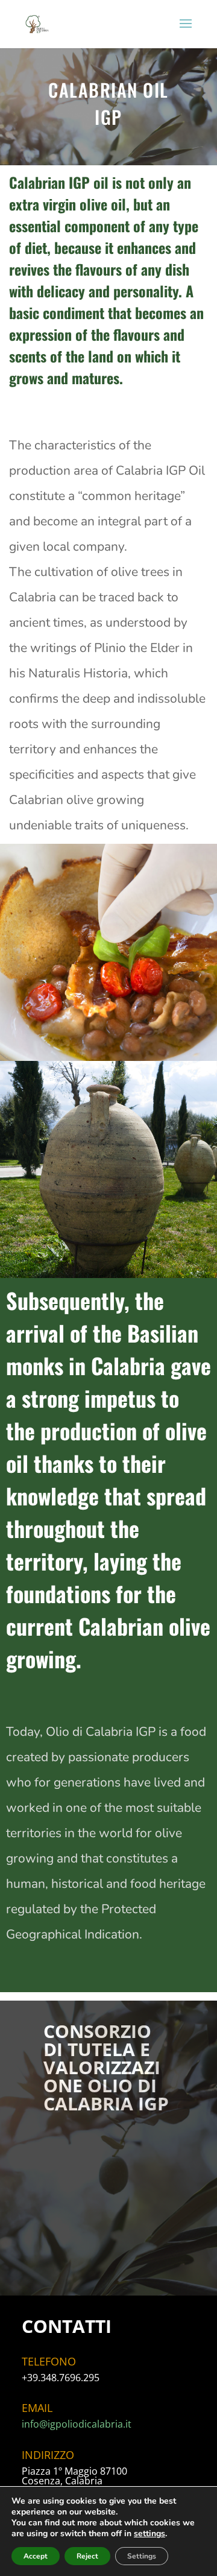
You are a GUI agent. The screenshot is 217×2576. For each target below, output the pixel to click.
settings (149, 2534)
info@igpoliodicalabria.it (77, 2424)
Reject (87, 2556)
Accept (36, 2556)
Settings (142, 2556)
